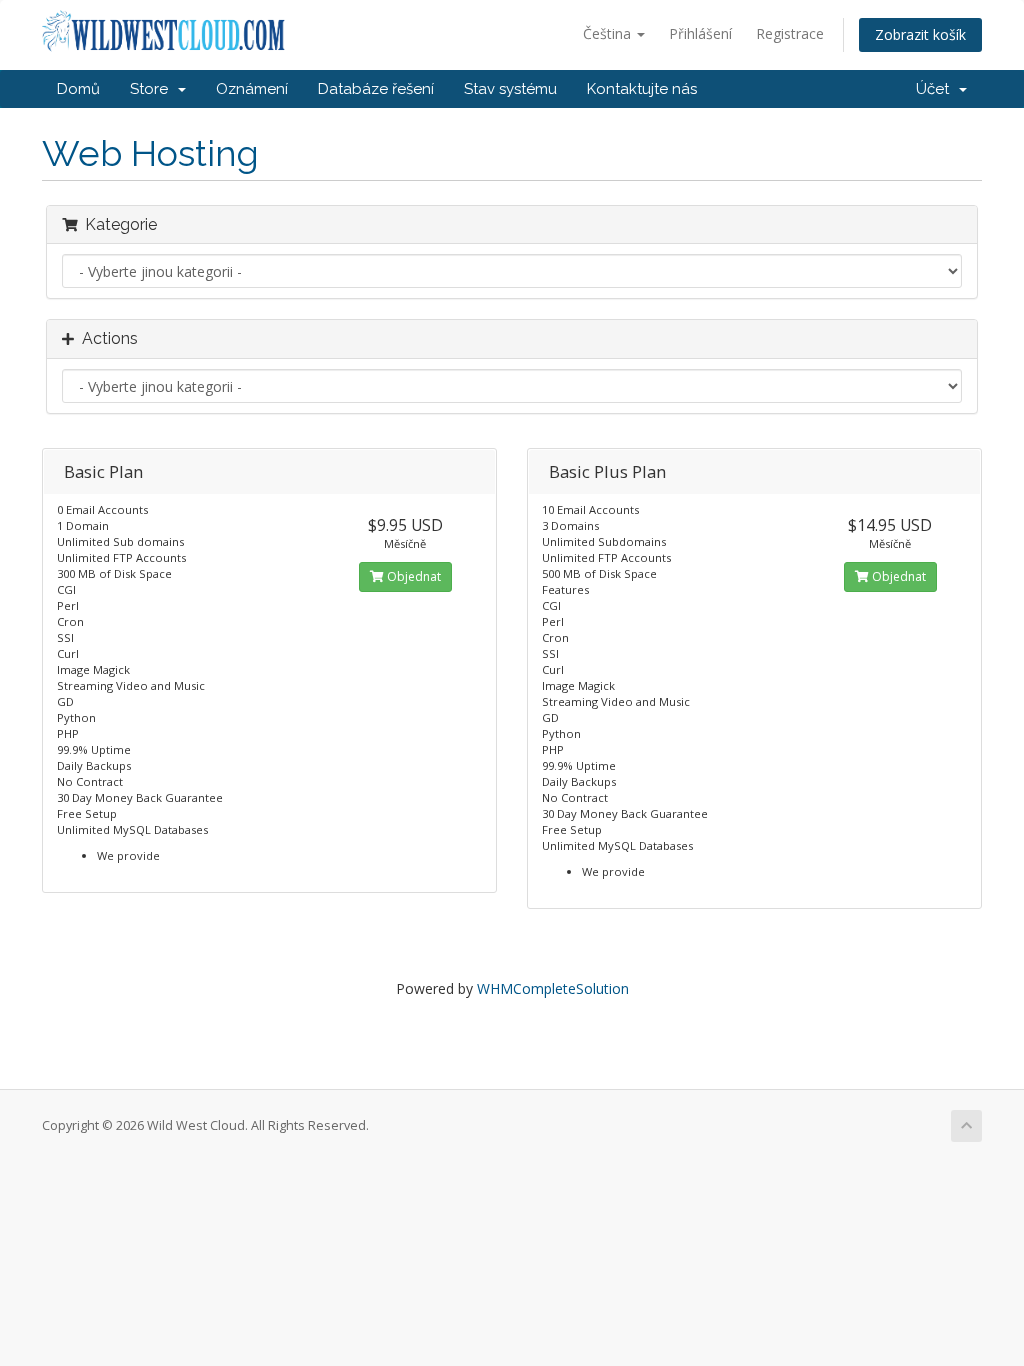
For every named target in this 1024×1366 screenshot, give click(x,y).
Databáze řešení (376, 89)
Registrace (790, 33)
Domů (78, 89)
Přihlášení (700, 33)
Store (153, 89)
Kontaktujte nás (642, 89)
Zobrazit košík (920, 34)
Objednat (412, 576)
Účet (936, 89)
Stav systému (510, 89)
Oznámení (252, 89)
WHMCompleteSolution (553, 988)
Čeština (609, 33)
